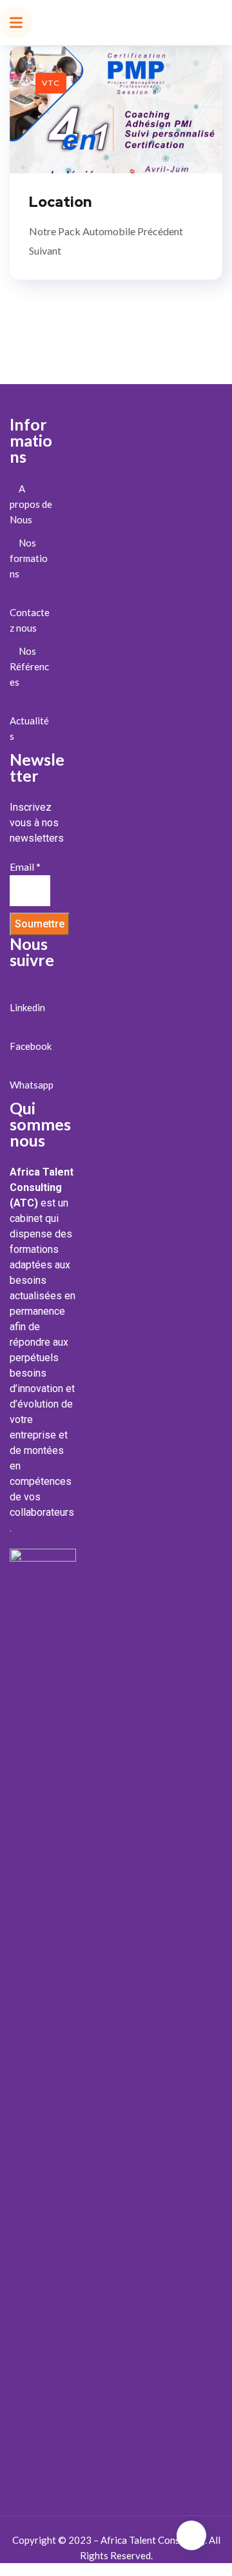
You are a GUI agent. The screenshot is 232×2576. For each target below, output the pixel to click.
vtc (51, 83)
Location (60, 202)
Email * (25, 867)
